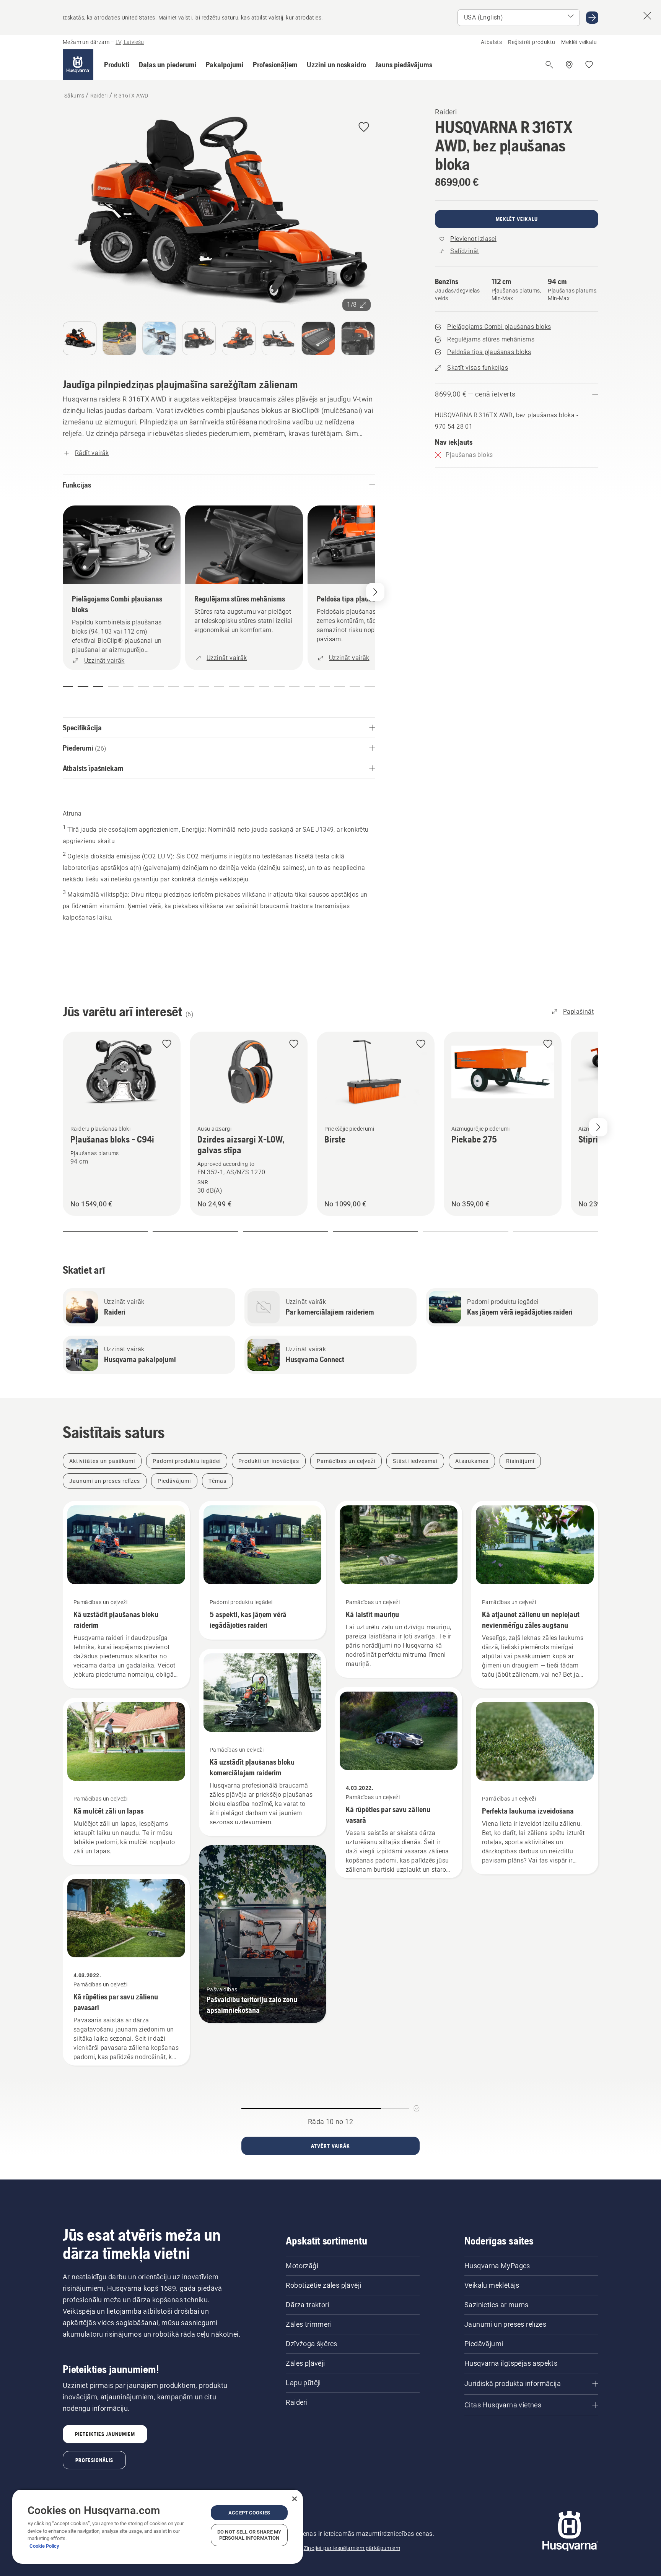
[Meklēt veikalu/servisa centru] (569, 65)
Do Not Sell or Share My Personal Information (249, 2535)
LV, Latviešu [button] (130, 42)
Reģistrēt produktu (532, 42)
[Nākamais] (375, 592)
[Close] (295, 2499)
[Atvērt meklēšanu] (549, 65)
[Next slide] (598, 1127)
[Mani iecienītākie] (589, 65)
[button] (117, 65)
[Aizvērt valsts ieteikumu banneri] (647, 16)
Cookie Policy (44, 2546)
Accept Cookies (249, 2513)
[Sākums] (78, 65)
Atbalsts (491, 42)
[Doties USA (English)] (592, 18)
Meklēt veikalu (579, 42)
